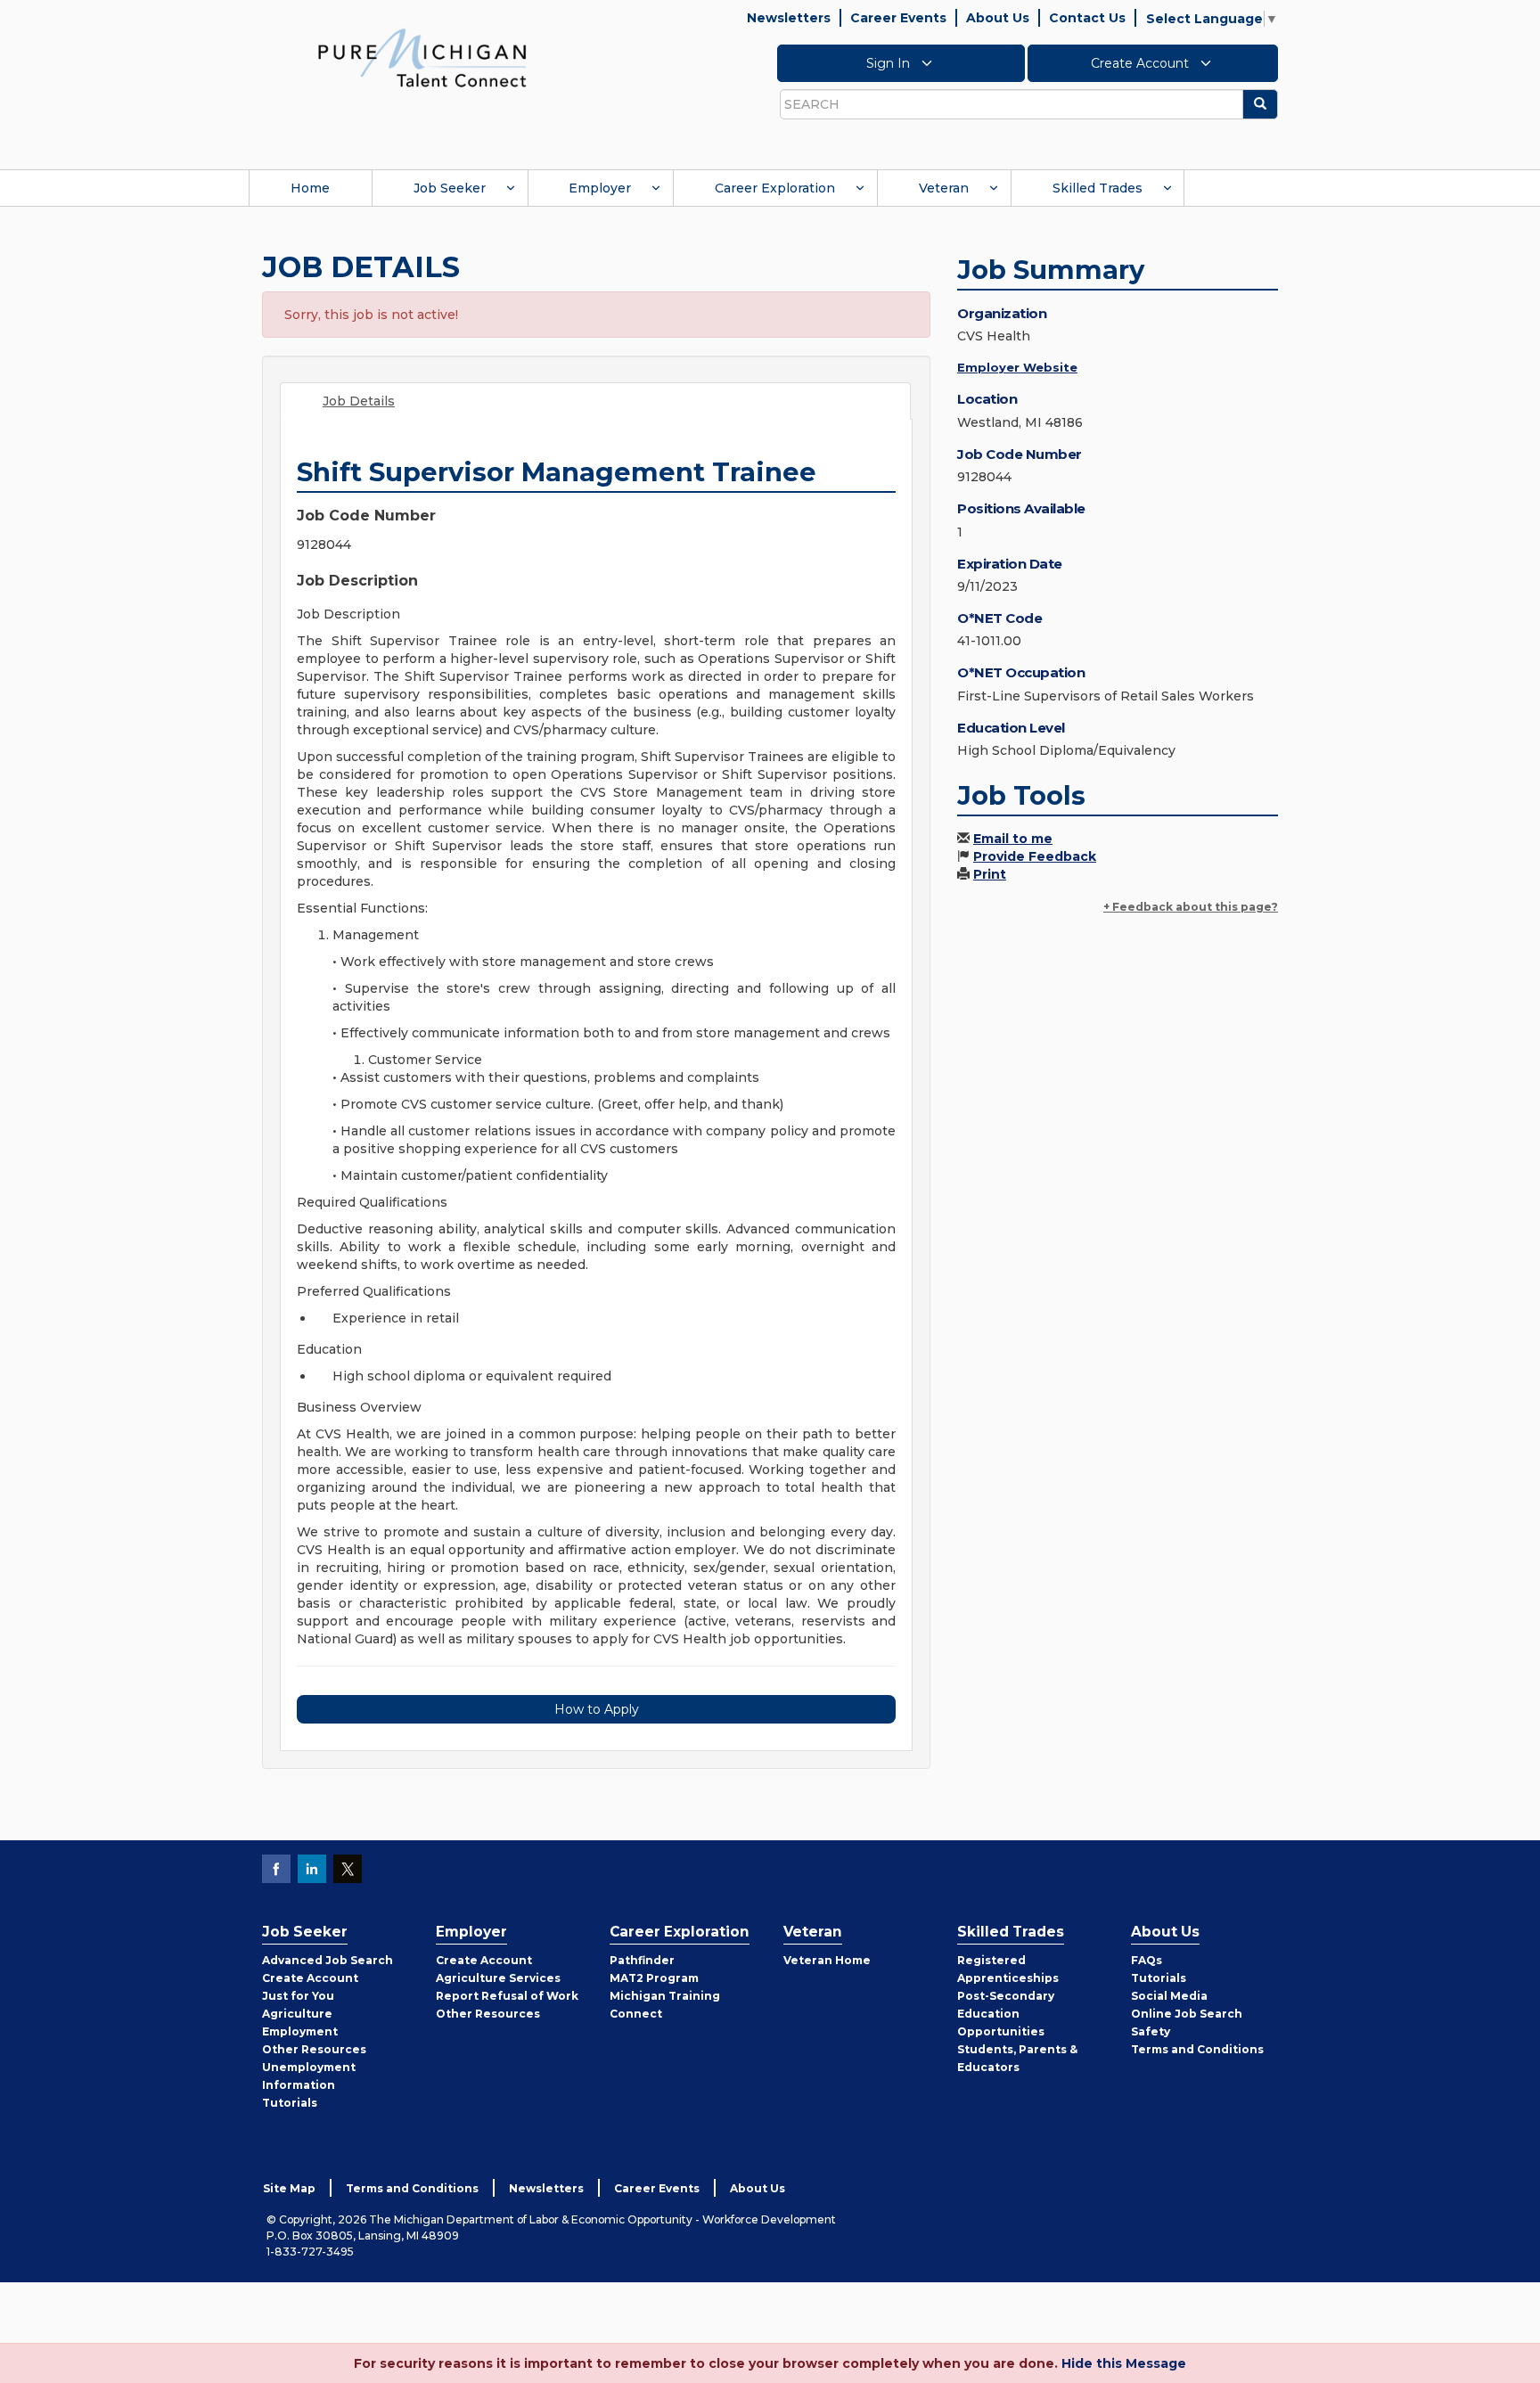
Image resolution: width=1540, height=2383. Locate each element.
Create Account (1142, 63)
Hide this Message (1124, 2363)
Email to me (1013, 839)
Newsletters (789, 18)
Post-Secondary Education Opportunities (1006, 2014)
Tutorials (290, 2103)
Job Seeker (450, 188)
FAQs (1147, 1960)
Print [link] (990, 874)
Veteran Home (827, 1960)
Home (310, 188)
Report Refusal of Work (507, 1996)
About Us (998, 18)
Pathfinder (642, 1960)
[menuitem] (310, 188)
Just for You (298, 1996)
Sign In (890, 63)
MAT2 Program (654, 1978)
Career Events (898, 18)
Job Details (359, 401)
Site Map (289, 2188)
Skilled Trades (1098, 188)
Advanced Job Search (328, 1960)
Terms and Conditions (1197, 2049)
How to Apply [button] (597, 1709)
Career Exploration (775, 188)
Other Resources (314, 2049)
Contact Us (1087, 18)
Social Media (1169, 1996)
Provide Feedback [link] (1035, 856)
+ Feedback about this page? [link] (1191, 907)
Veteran (944, 188)
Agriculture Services (498, 1978)
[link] (422, 57)
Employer (600, 188)
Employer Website (1017, 367)
